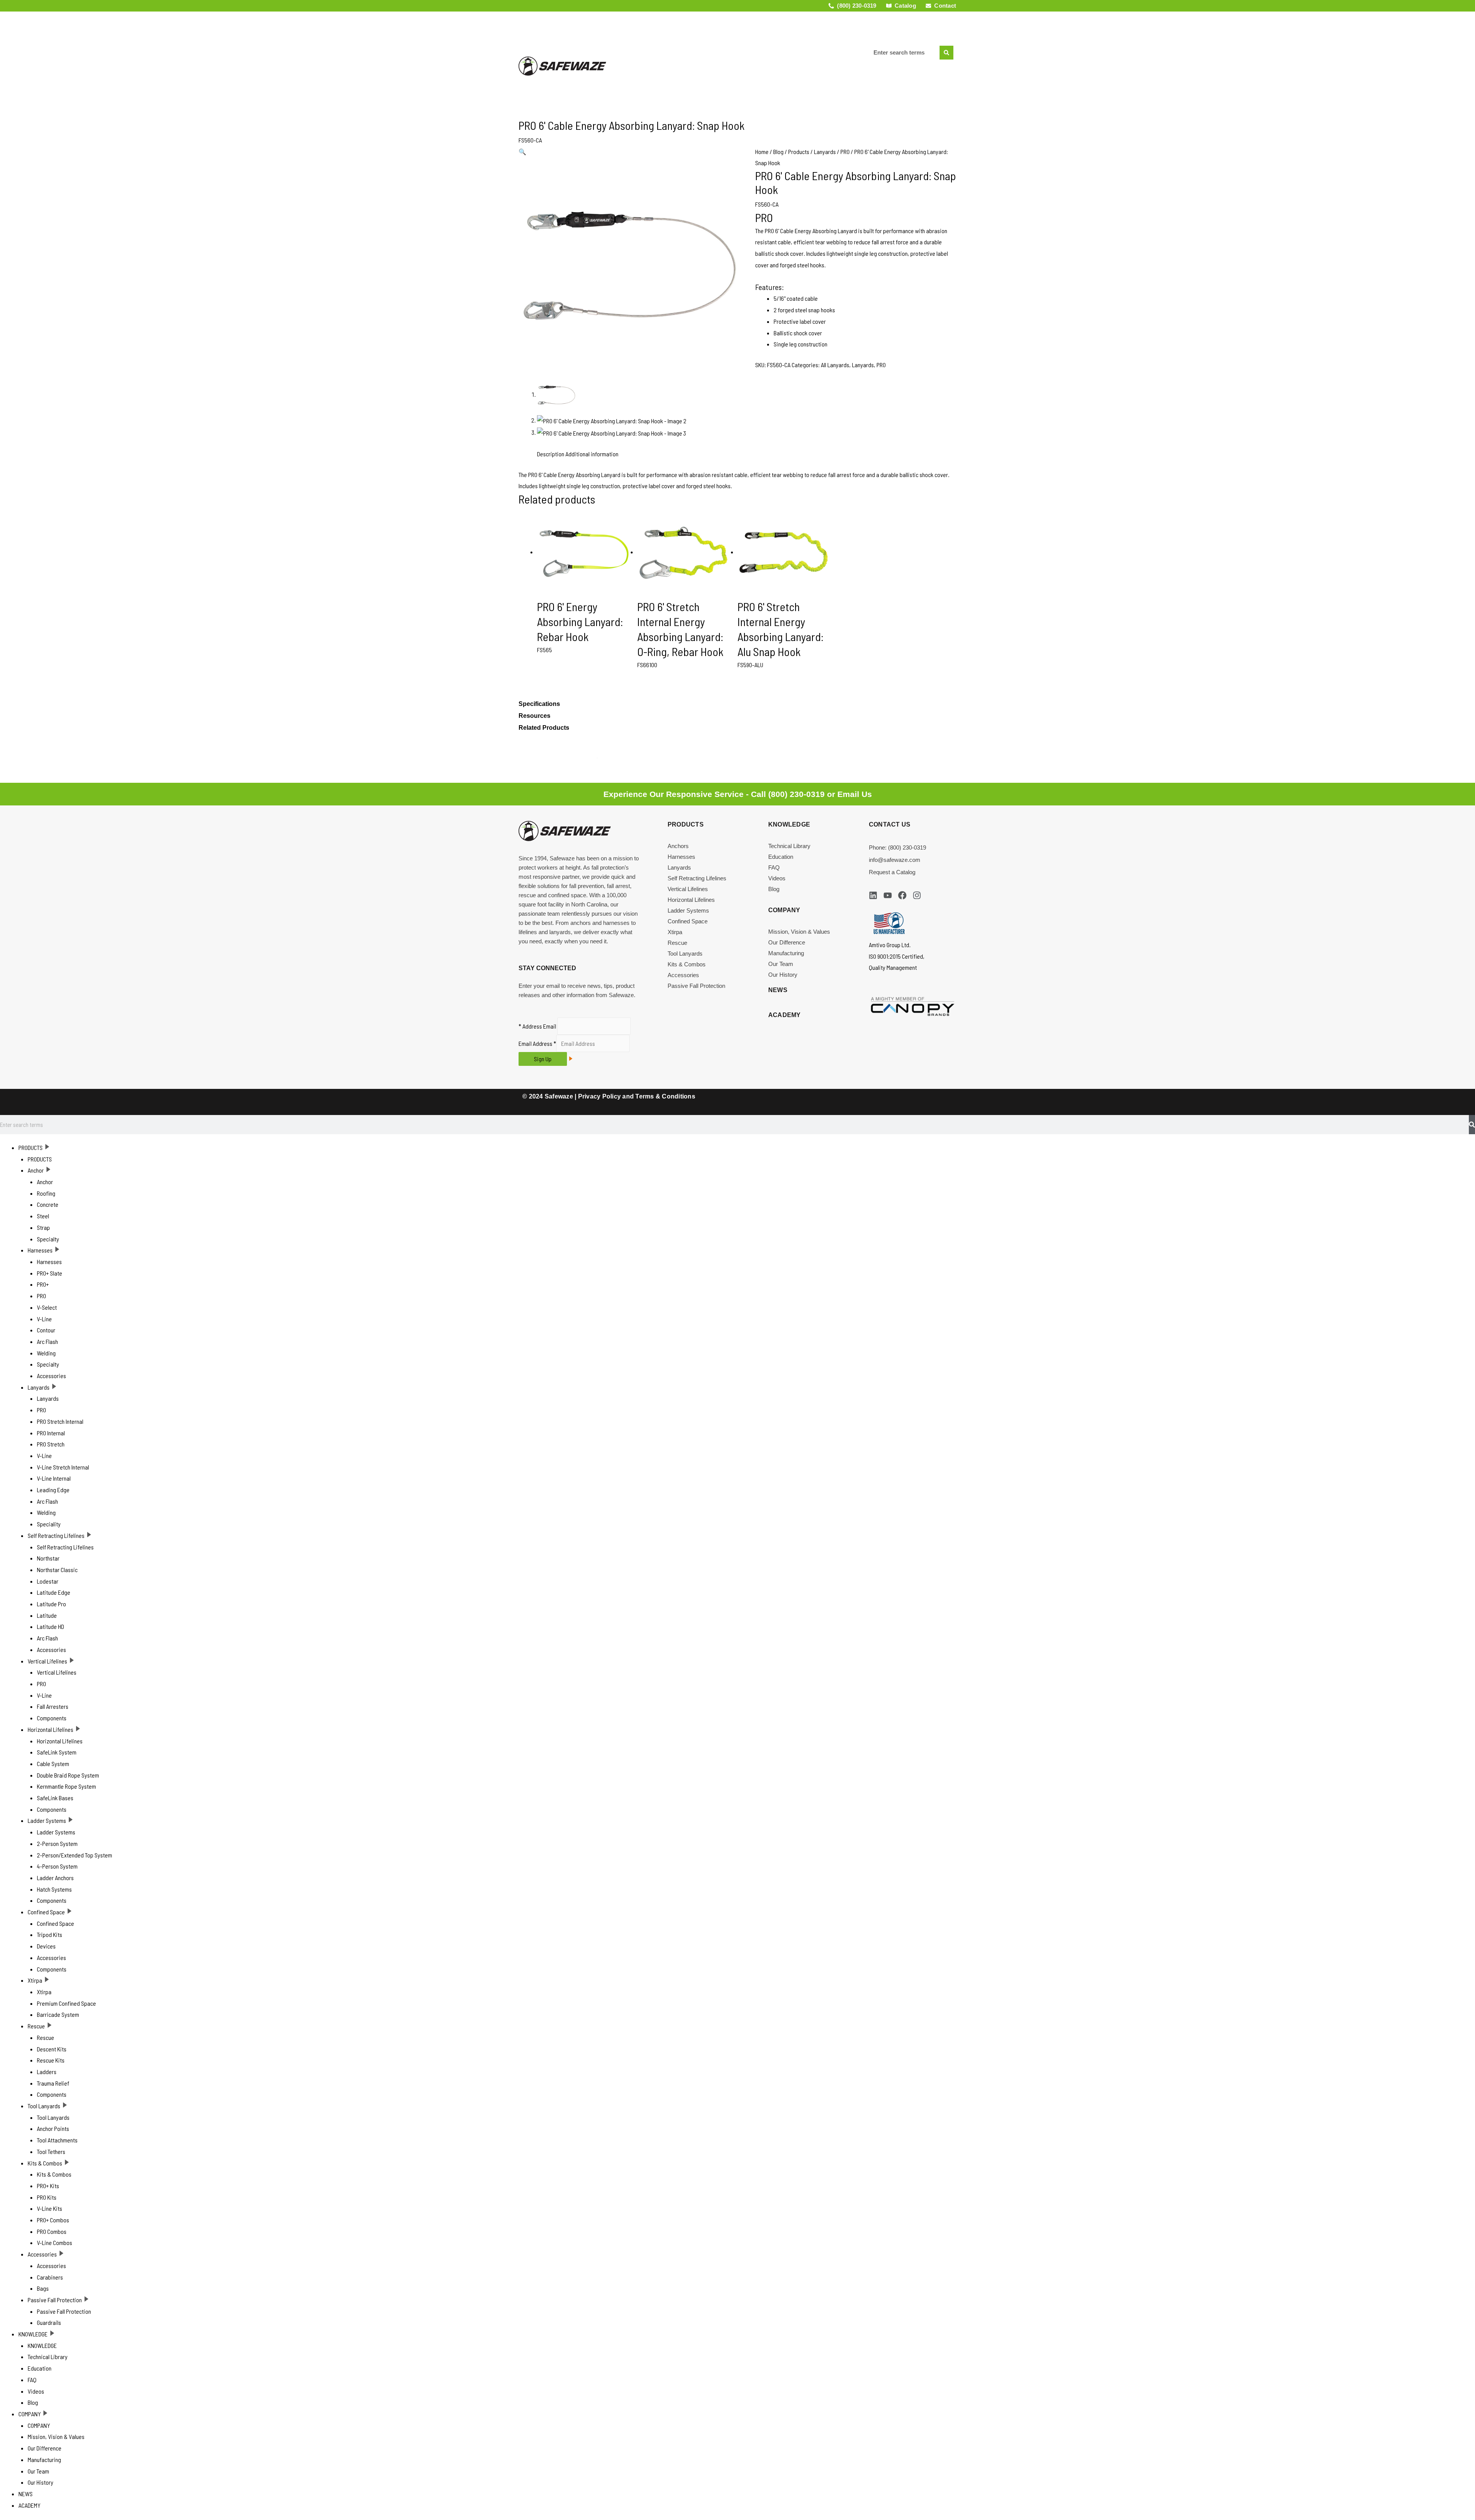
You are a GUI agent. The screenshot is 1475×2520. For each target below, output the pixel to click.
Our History (783, 975)
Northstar (48, 1558)
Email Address (537, 1043)
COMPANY (783, 32)
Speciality (49, 1524)
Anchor (36, 1170)
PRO (845, 152)
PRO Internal (51, 1433)
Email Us (855, 794)
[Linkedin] (873, 895)
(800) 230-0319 (796, 794)
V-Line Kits (50, 2208)
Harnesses (681, 857)
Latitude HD (51, 1626)
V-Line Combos (55, 2242)
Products (799, 152)
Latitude (47, 1615)
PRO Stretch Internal (60, 1421)
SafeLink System (57, 1752)
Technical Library (789, 846)
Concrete (48, 1204)
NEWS (841, 32)
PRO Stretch (51, 1444)
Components (52, 1718)
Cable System (53, 1764)
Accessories (683, 975)
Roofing (46, 1193)
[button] (522, 152)
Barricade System (58, 2014)
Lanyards (825, 152)
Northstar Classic (57, 1570)
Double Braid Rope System (68, 1775)
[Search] (946, 53)
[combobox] (904, 53)
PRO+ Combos (53, 2220)
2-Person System (57, 1843)
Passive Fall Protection (696, 986)
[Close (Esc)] (1467, 8)
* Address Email (537, 1026)
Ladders (47, 2072)
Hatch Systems (54, 1889)
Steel (43, 1216)
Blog (778, 152)
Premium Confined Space (66, 2003)
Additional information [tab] (592, 454)
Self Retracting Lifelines (697, 878)
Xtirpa (675, 932)
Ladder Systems (688, 910)
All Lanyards (835, 365)
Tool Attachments (57, 2140)
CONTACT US (890, 824)
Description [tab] (551, 454)
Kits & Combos (687, 964)
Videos (777, 878)
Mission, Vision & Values (799, 932)
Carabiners (50, 2277)
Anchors (678, 846)
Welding (46, 1353)
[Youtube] (888, 895)
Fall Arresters (53, 1706)
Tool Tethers (51, 2151)
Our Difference (787, 942)
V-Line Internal (54, 1478)
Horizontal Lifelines (691, 900)
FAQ (774, 867)
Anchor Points (53, 2128)
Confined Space (688, 921)
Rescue (677, 943)
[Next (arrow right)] (1462, 1256)
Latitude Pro (51, 1604)
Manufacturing (786, 953)
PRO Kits (47, 2197)
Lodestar (48, 1581)
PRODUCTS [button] (642, 32)
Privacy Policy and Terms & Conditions (637, 1096)
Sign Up (543, 1059)
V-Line (44, 1319)
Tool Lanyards (685, 953)
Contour (46, 1330)
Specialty (48, 1239)
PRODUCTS (31, 1147)
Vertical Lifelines (688, 889)
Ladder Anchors (55, 1878)
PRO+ (43, 1284)
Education (781, 857)
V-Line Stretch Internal (63, 1467)
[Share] (1450, 8)
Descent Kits (52, 2049)
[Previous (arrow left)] (13, 1256)
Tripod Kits (50, 1934)
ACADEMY (733, 73)
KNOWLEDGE (33, 2334)
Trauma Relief (53, 2083)
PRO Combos (52, 2231)
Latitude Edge (54, 1592)
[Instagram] (917, 895)
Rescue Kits (51, 2060)
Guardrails (49, 2322)
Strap (43, 1227)
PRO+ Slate (50, 1273)
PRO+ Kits (48, 2186)
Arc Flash (47, 1341)
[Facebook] (902, 895)
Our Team (781, 964)
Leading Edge (53, 1490)
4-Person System (57, 1866)
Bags (43, 2288)
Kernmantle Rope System (66, 1786)
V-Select (47, 1307)
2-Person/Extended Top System (75, 1855)
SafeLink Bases (55, 1798)
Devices (46, 1946)
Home (762, 152)
